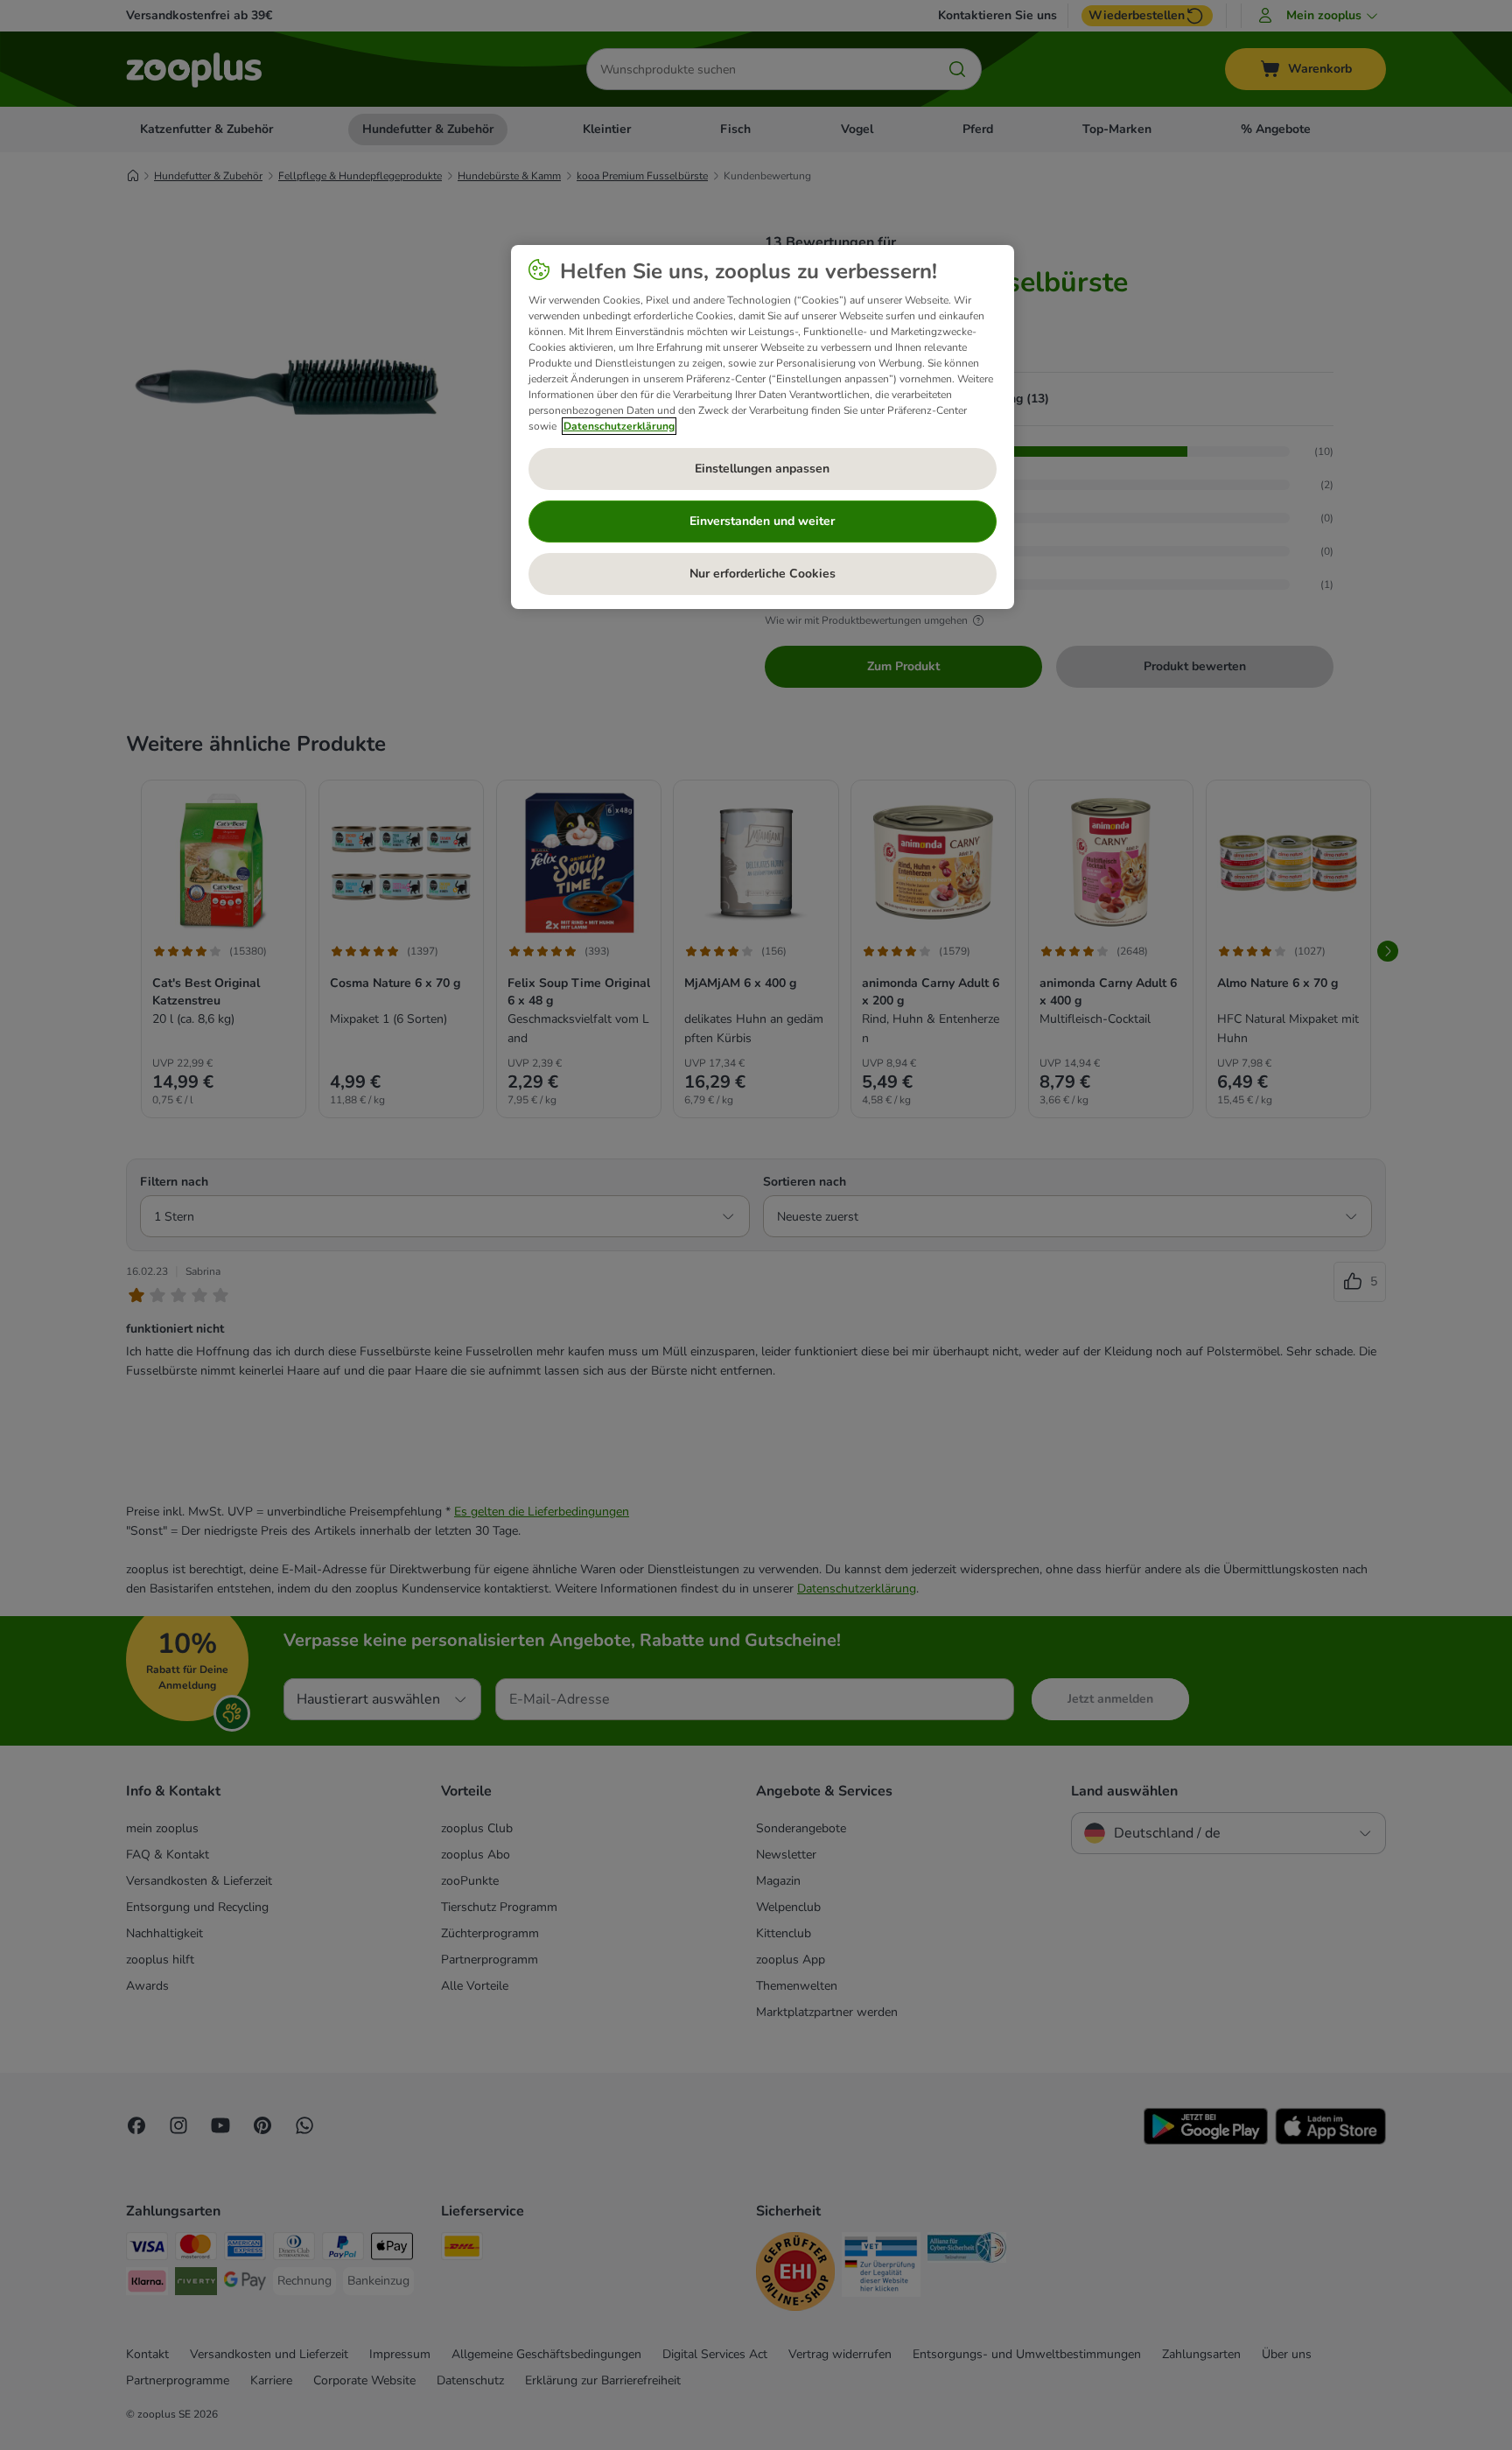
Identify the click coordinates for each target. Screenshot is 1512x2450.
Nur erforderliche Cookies (763, 574)
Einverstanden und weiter (762, 521)
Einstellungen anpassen (762, 469)
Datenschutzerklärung (619, 426)
